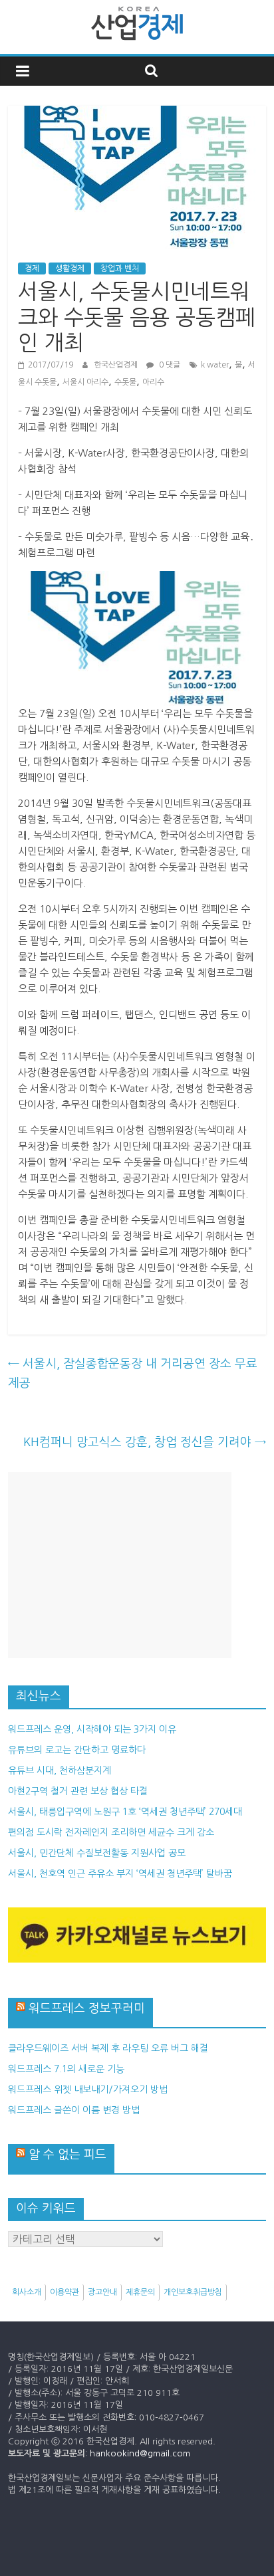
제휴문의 (140, 2292)
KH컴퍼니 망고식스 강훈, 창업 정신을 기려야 (145, 1442)
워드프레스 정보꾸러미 (87, 2008)
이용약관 (65, 2292)
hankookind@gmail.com (140, 2453)
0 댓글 (169, 365)
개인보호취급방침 (193, 2292)
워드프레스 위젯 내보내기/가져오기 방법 (88, 2090)
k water (215, 365)
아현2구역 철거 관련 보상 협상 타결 (78, 1791)
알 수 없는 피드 (68, 2155)
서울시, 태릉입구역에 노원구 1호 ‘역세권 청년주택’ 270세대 (125, 1812)
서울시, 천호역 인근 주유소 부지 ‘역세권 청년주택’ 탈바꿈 (120, 1874)
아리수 (153, 382)
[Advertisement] (120, 1565)
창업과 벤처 (120, 268)
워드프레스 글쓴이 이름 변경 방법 (74, 2110)
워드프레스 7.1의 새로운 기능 (66, 2069)
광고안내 (102, 2292)
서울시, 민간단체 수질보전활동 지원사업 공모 (97, 1853)
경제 (32, 268)
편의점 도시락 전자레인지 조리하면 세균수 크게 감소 (111, 1832)
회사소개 (27, 2292)
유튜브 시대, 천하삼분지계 (60, 1771)
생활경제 (70, 268)
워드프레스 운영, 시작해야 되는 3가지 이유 (92, 1729)
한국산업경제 (117, 365)
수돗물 (125, 382)
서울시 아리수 (85, 382)
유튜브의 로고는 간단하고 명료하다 (77, 1750)
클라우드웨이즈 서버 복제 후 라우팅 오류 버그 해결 (108, 2048)
